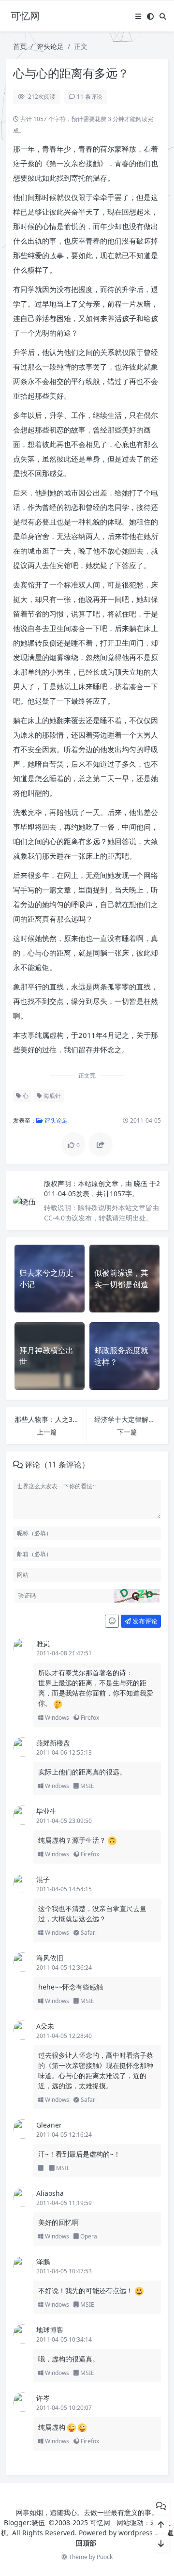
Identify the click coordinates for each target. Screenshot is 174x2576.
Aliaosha (50, 2193)
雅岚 (43, 1643)
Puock (105, 2557)
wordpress (136, 2533)
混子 (43, 1879)
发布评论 (144, 1621)
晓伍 (142, 1183)
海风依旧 (50, 1958)
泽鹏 (43, 2261)
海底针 (51, 1096)
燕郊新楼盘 (53, 1743)
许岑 (43, 2398)
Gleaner (49, 2125)
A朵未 (45, 2026)
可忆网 (100, 2522)
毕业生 (46, 1811)
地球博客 (50, 2330)
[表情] (112, 1621)
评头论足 (50, 46)
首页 (20, 46)
